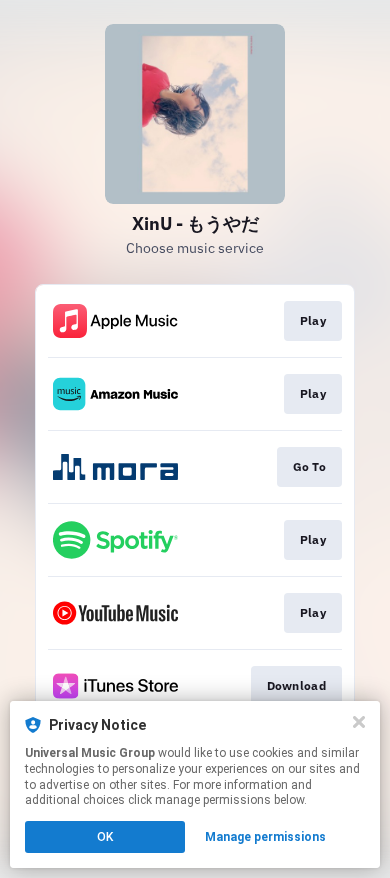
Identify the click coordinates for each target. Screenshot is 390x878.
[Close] (359, 722)
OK (105, 837)
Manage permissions (265, 837)
